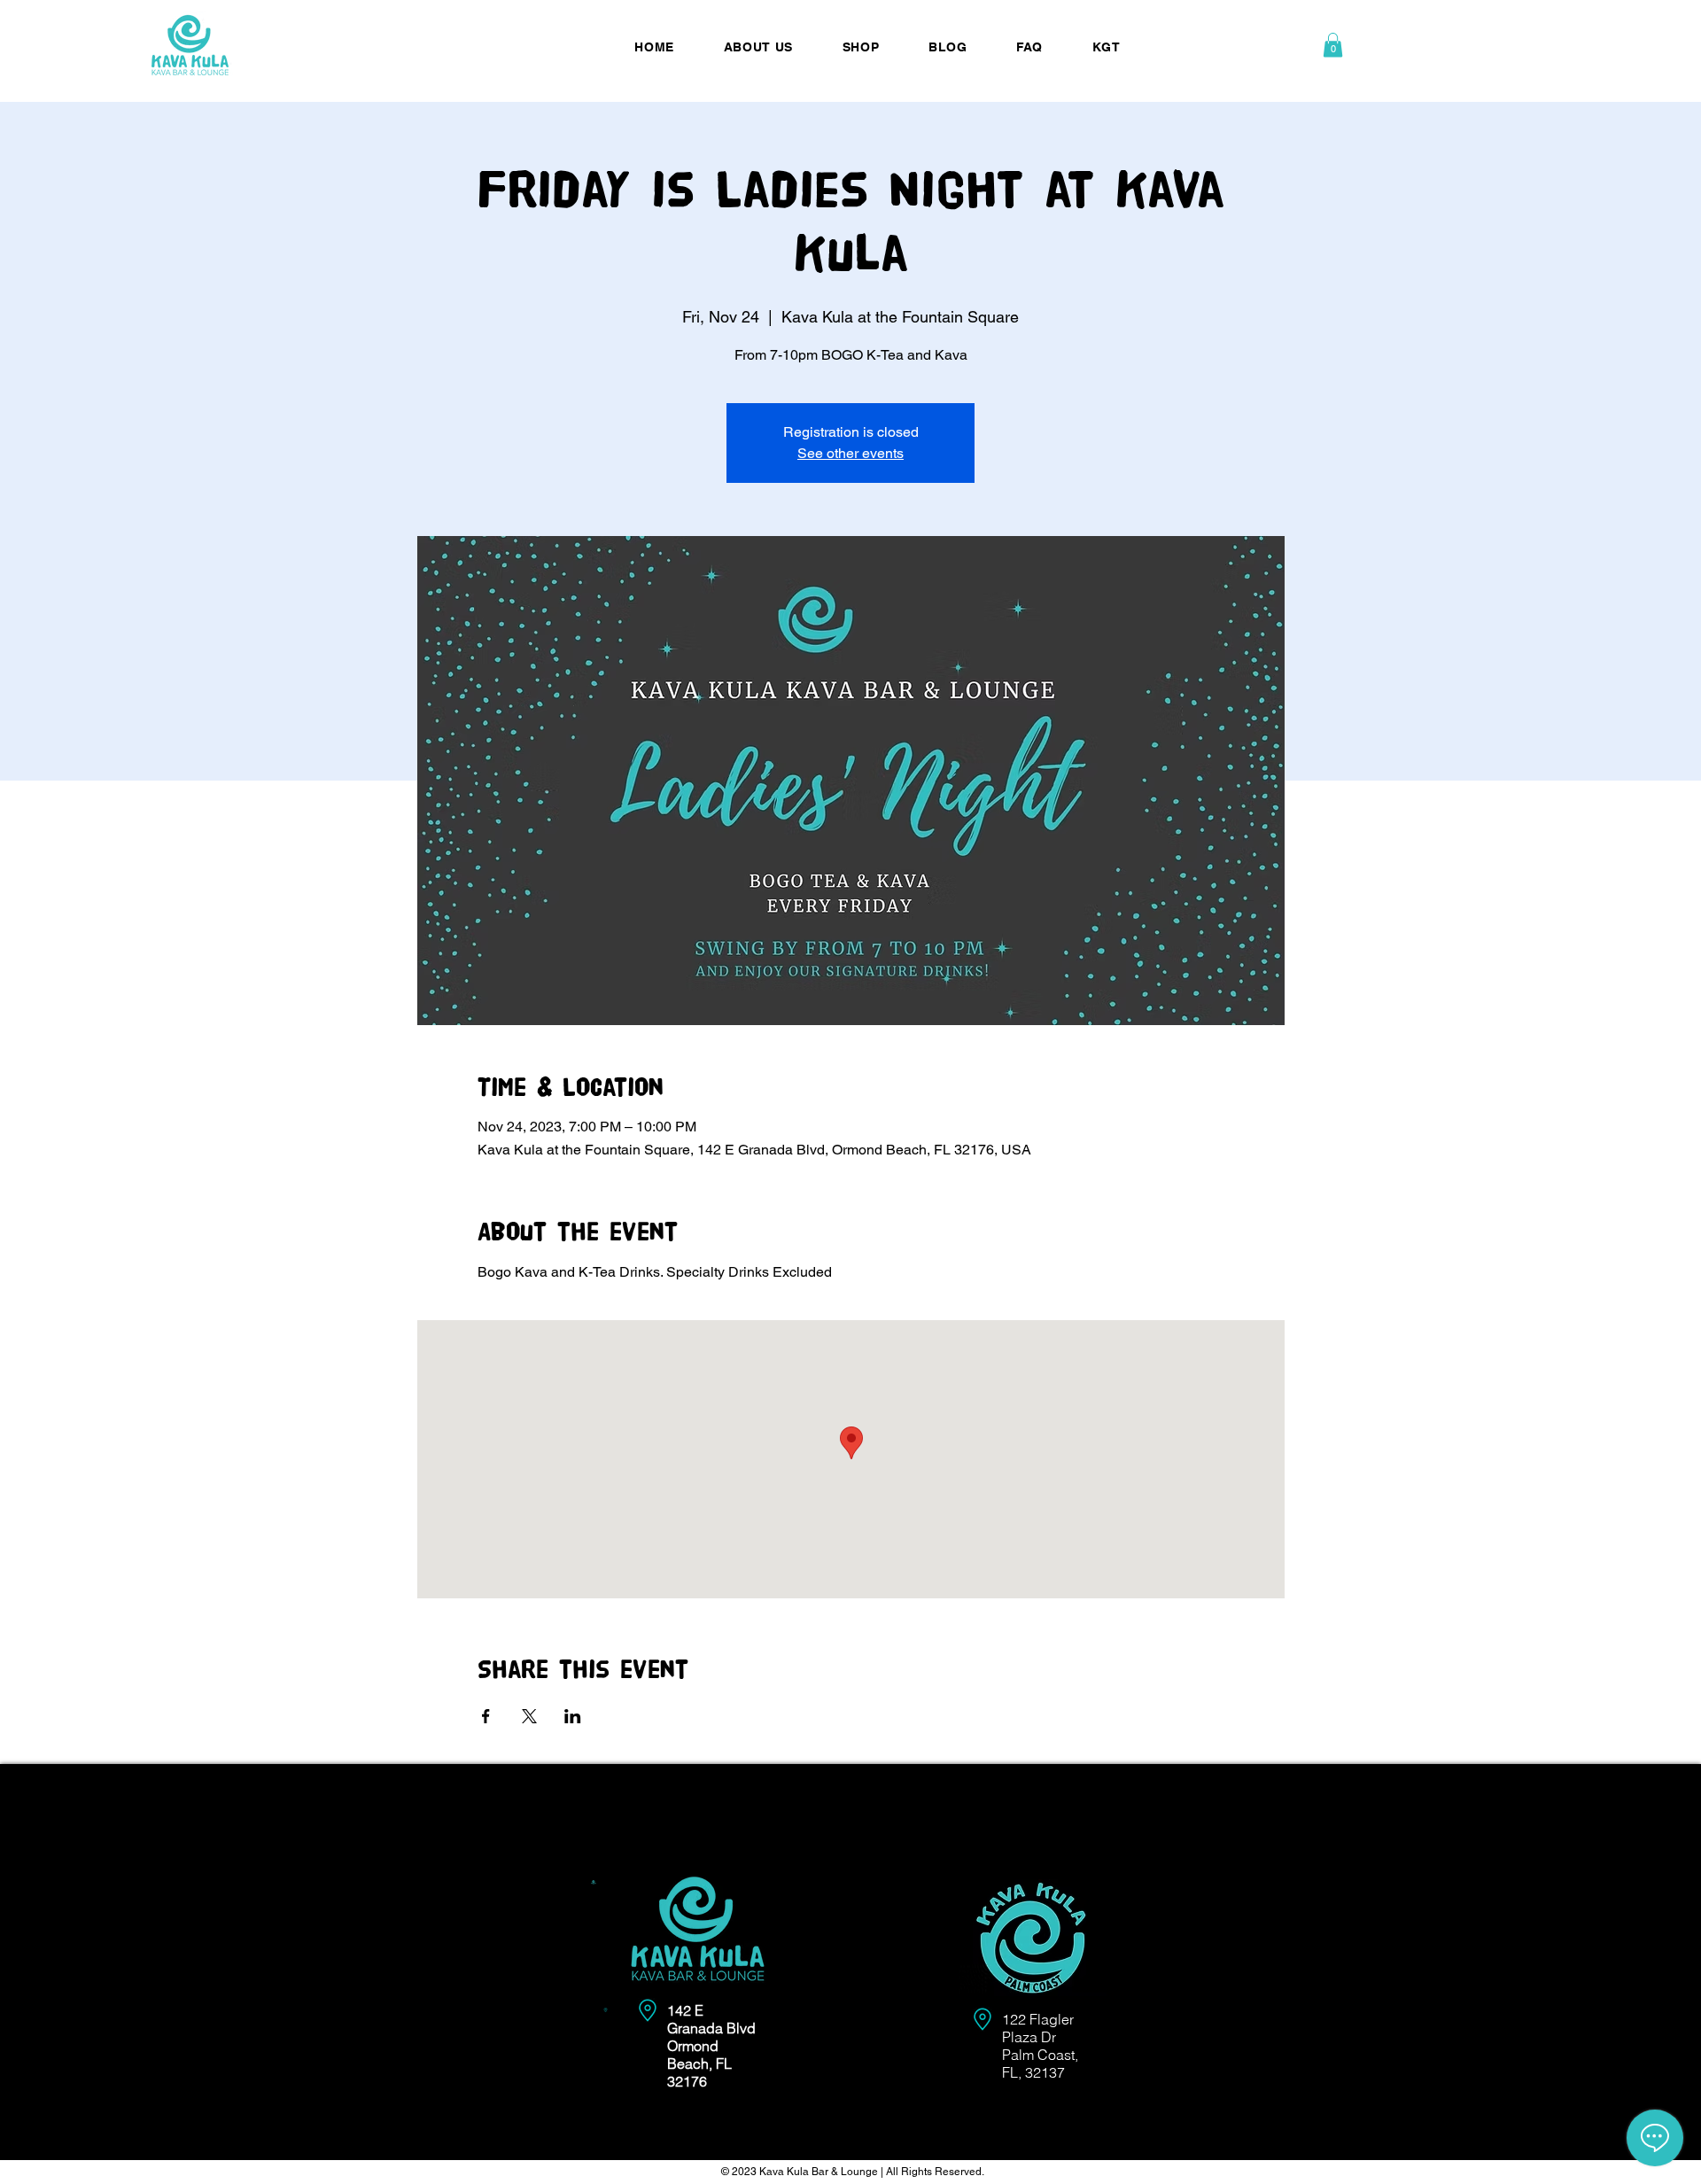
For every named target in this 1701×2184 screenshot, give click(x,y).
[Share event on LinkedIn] (573, 1716)
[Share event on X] (529, 1716)
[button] (1333, 45)
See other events (850, 453)
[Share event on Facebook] (486, 1716)
